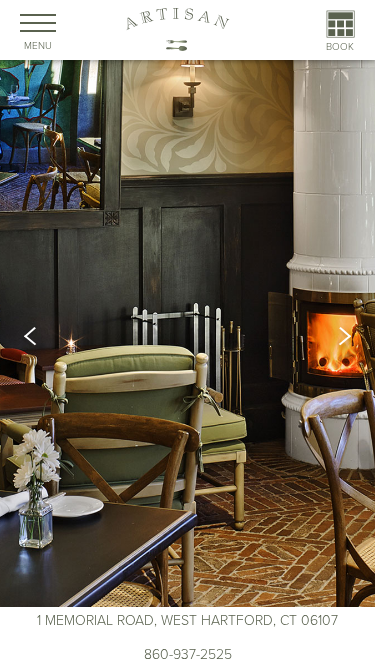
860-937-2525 (188, 654)
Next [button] (337, 336)
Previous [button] (38, 336)
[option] (187, 336)
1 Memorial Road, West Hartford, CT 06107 (187, 620)
